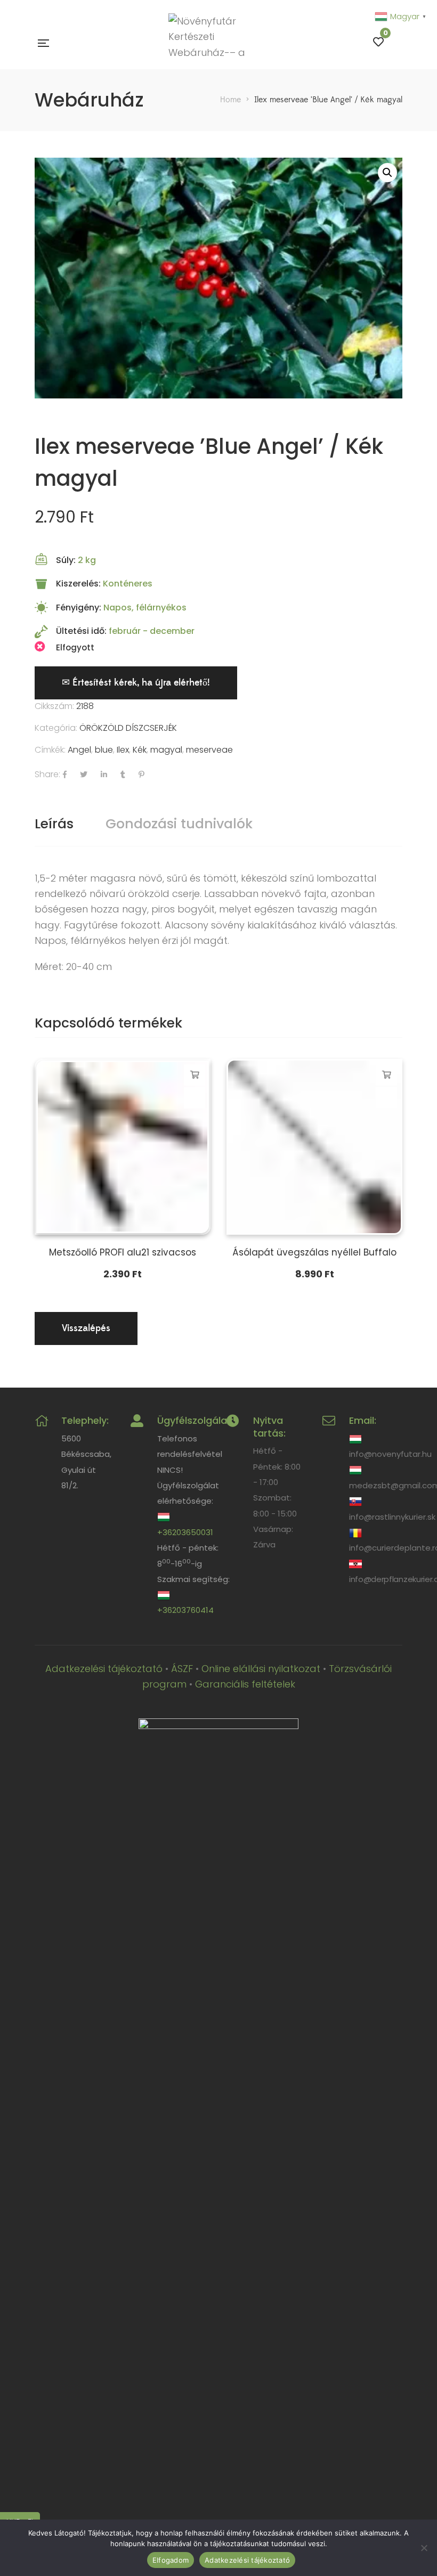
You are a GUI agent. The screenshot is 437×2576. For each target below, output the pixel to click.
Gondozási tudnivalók (179, 824)
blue (104, 750)
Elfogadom (171, 2560)
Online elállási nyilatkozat (261, 1669)
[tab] (54, 824)
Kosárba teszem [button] (195, 1075)
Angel (79, 750)
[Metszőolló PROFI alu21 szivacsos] (123, 1147)
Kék (140, 750)
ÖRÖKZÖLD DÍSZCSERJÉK (128, 728)
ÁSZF (182, 1669)
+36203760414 (185, 1610)
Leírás (54, 824)
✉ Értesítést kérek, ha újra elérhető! (136, 683)
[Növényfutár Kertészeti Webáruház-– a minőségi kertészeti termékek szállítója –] (211, 43)
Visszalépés (86, 1328)
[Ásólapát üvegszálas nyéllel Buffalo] (314, 1147)
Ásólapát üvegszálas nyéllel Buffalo (314, 1252)
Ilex (123, 750)
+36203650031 (185, 1532)
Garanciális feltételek (245, 1684)
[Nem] (424, 2548)
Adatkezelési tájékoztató (104, 1669)
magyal (166, 750)
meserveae (209, 750)
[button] (387, 173)
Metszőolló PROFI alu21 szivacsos (123, 1252)
